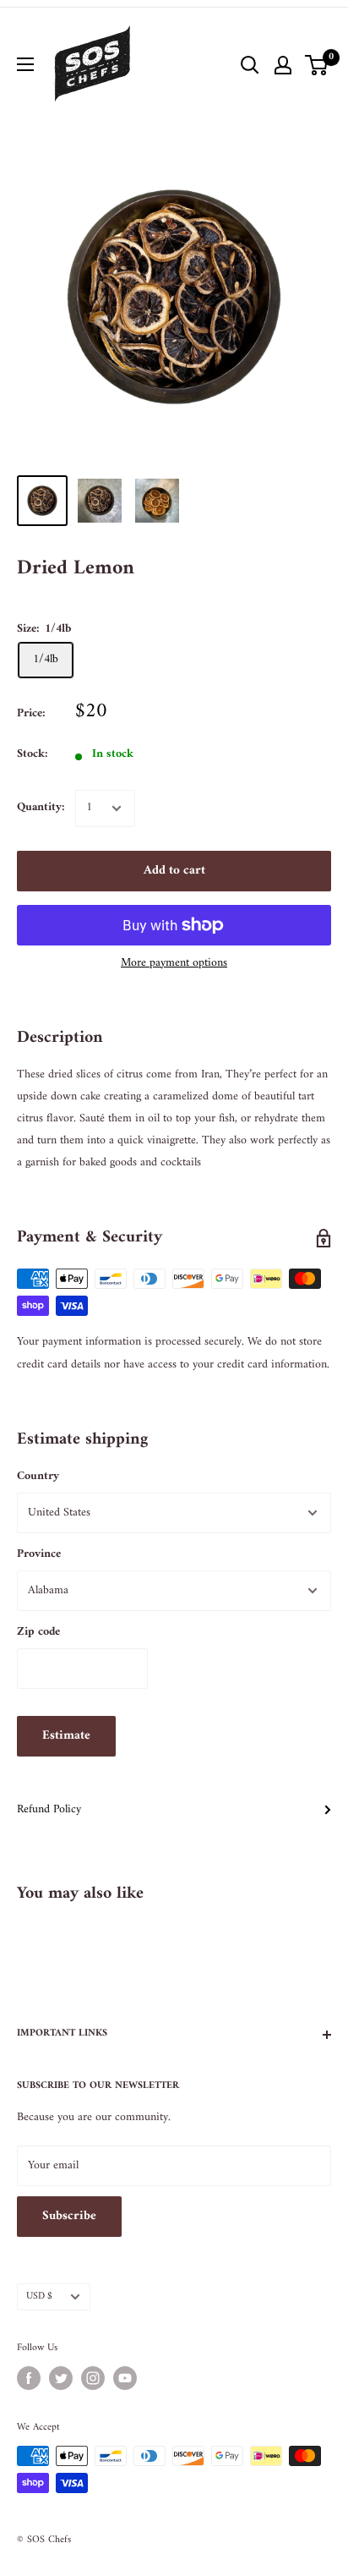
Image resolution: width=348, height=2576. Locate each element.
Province (39, 1554)
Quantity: (41, 807)
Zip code (38, 1632)
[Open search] (250, 65)
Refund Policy (49, 1809)
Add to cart (174, 871)
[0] (317, 65)
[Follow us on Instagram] (93, 2378)
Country (38, 1476)
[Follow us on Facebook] (29, 2378)
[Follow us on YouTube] (125, 2378)
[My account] (283, 65)
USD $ (39, 2296)
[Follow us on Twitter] (61, 2378)
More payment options (174, 963)
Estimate (66, 1736)
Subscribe (69, 2216)
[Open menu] (25, 64)
